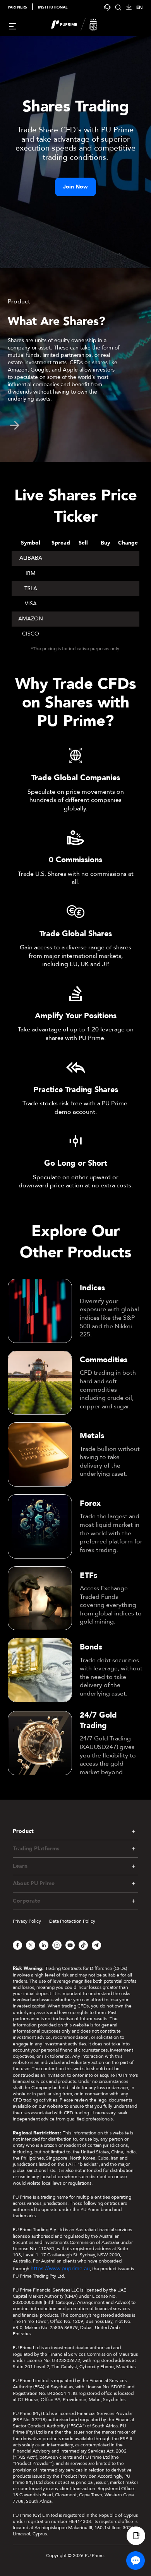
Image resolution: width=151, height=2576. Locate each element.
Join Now (75, 187)
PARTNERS (17, 7)
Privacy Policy (27, 1921)
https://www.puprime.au (60, 2269)
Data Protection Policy (72, 1921)
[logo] (80, 26)
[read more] (15, 425)
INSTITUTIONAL (53, 7)
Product (23, 1831)
